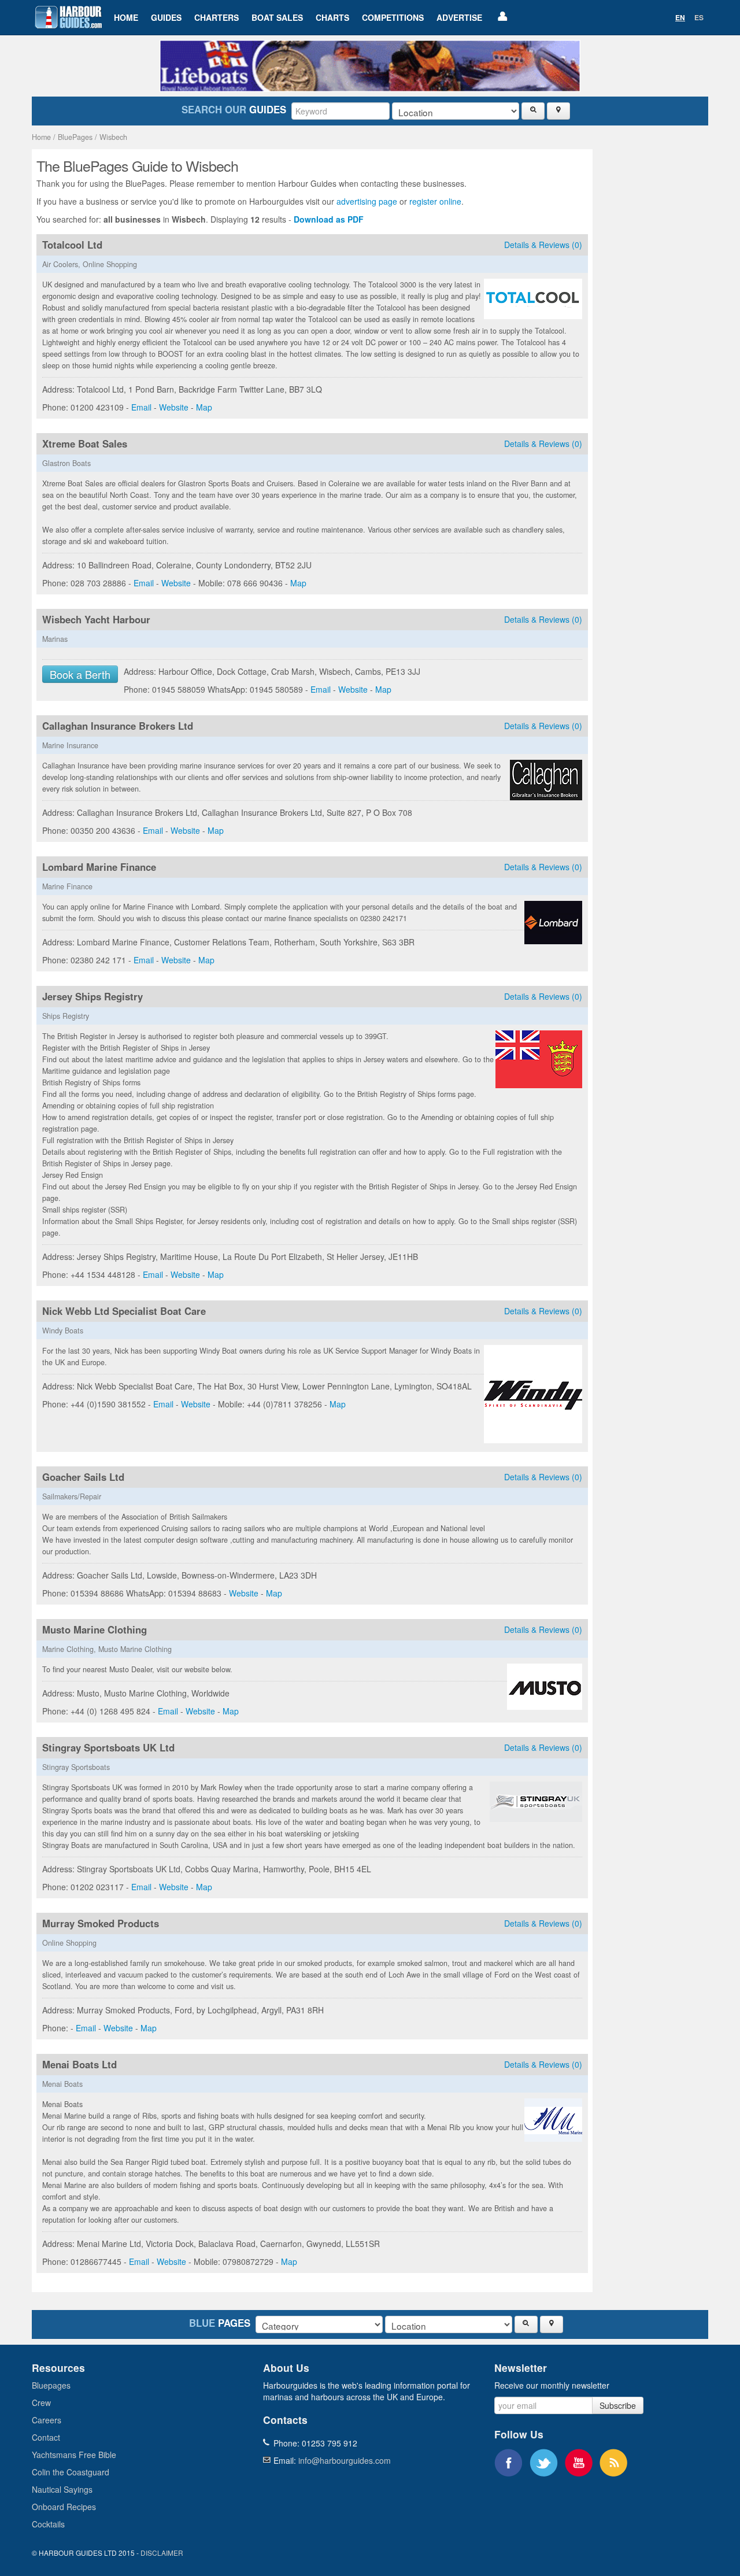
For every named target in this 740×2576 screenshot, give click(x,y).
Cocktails (48, 2524)
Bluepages (51, 2385)
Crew (41, 2403)
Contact (46, 2437)
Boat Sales (277, 17)
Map (204, 407)
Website (174, 407)
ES (699, 17)
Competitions (393, 17)
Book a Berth (80, 674)
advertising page (367, 201)
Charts (332, 17)
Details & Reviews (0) (543, 245)
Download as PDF (329, 219)
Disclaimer (162, 2553)
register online (435, 201)
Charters (217, 17)
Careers (47, 2420)
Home (126, 17)
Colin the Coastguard (71, 2472)
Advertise (459, 17)
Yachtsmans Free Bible (74, 2455)
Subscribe (618, 2405)
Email (141, 407)
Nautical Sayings (62, 2489)
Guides (166, 17)
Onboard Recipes (64, 2507)
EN (680, 17)
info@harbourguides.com (345, 2460)
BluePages (75, 137)
